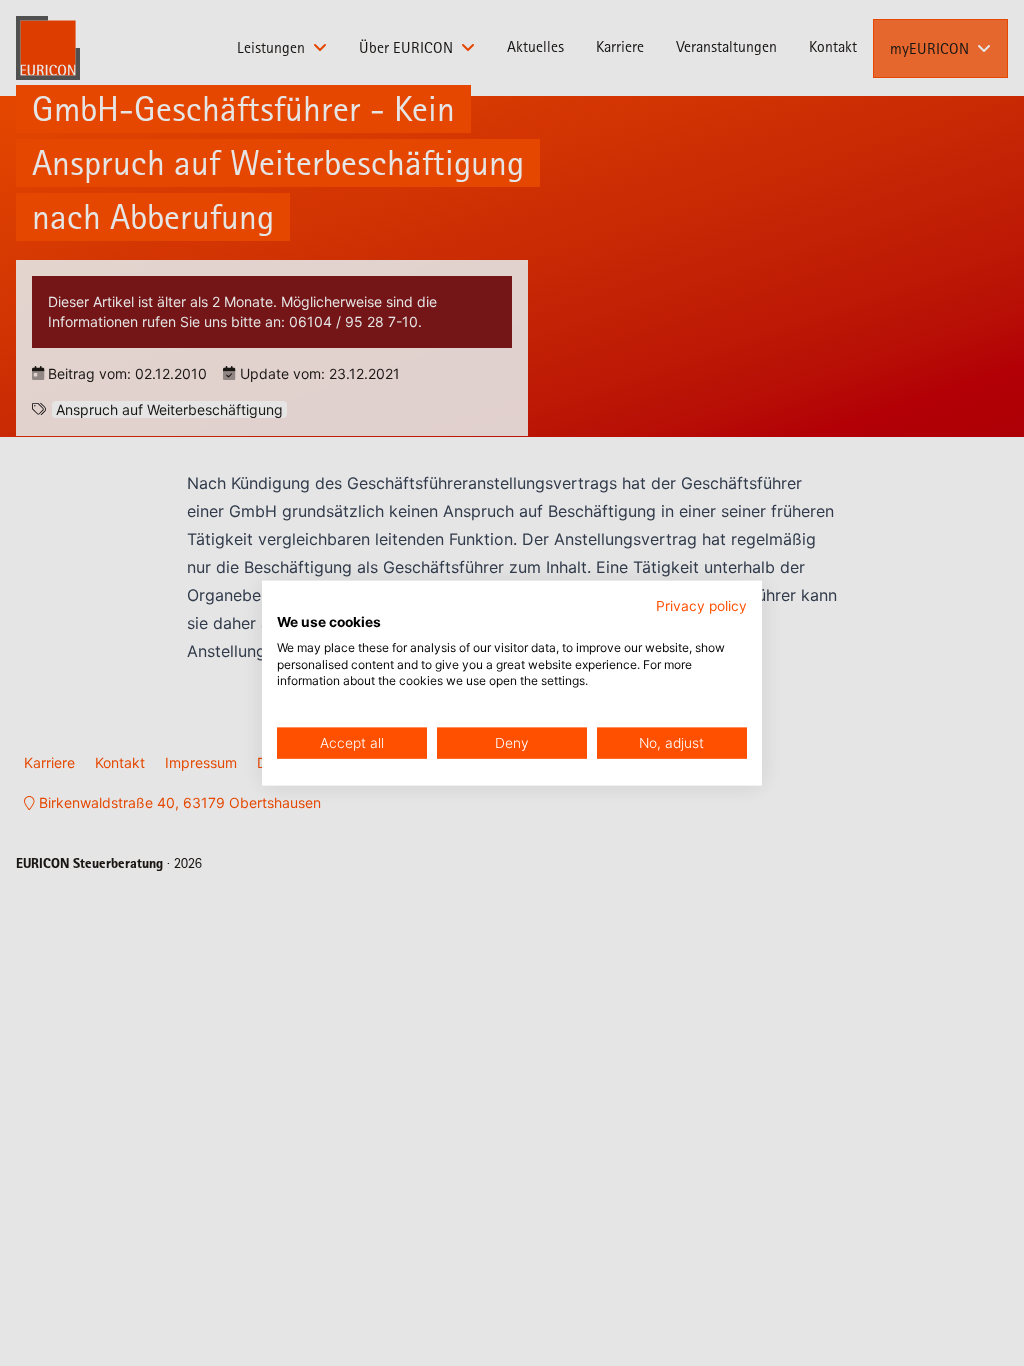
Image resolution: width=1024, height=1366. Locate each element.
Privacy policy (701, 606)
